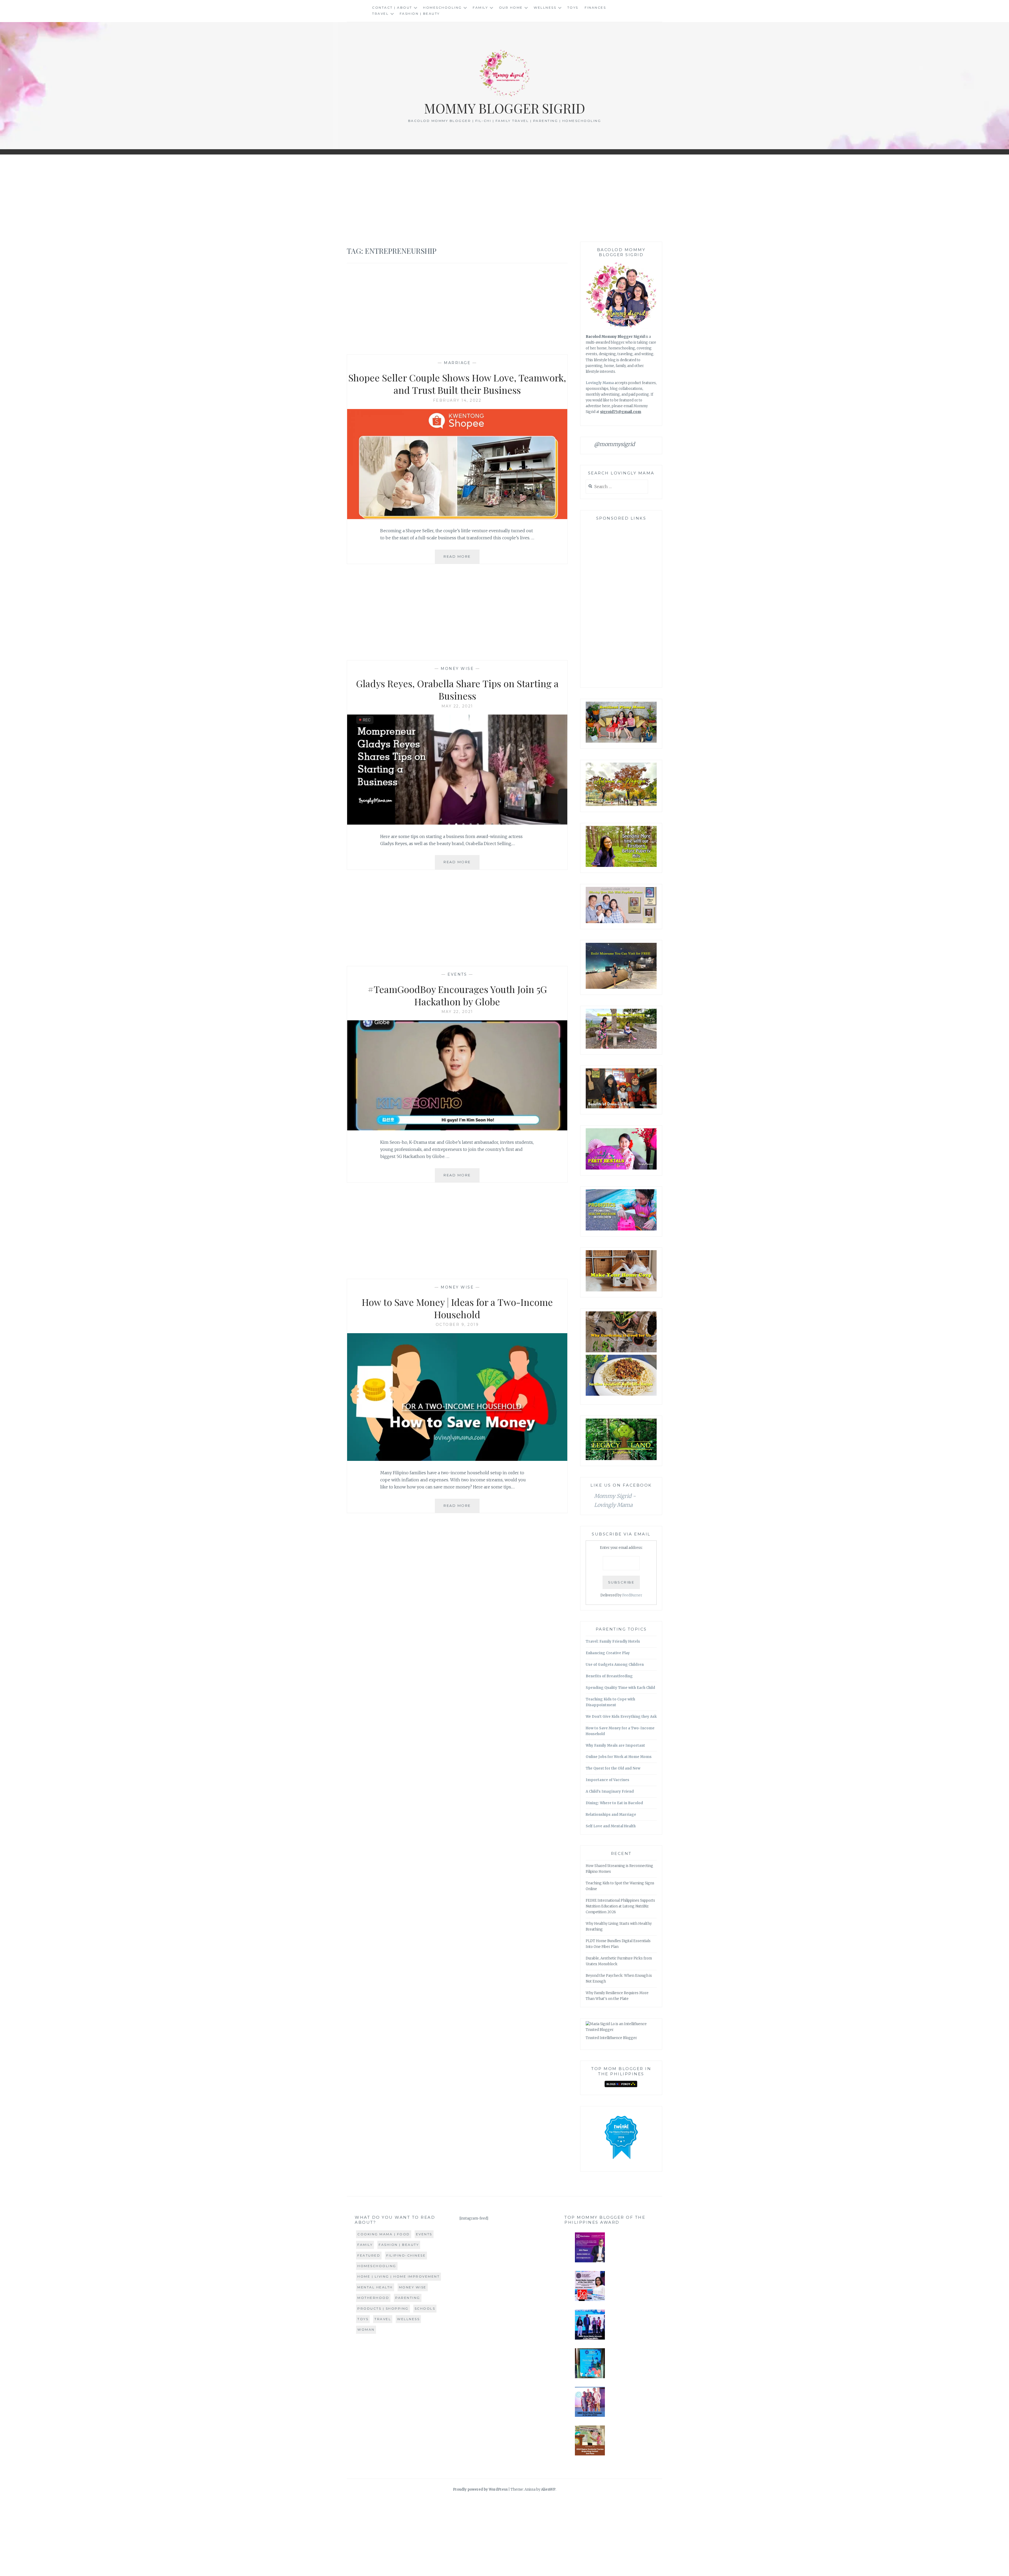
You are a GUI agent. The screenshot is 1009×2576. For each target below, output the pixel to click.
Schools (425, 2308)
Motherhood (373, 2298)
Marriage (457, 363)
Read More (462, 559)
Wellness (545, 7)
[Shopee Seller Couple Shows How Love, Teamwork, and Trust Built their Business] (457, 518)
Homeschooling (442, 7)
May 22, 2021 (457, 706)
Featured (369, 2255)
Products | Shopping (383, 2308)
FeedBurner (632, 1595)
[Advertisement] (504, 198)
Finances (595, 7)
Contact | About (392, 7)
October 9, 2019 (457, 1325)
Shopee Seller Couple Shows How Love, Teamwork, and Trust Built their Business (457, 384)
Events (457, 974)
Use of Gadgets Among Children (615, 1665)
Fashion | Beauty (420, 14)
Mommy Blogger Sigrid (505, 108)
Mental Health (375, 2287)
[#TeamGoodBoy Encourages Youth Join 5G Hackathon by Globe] (457, 1129)
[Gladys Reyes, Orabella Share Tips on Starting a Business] (457, 823)
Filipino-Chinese (406, 2255)
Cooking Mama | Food (384, 2234)
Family (480, 7)
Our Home (511, 7)
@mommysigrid (614, 444)
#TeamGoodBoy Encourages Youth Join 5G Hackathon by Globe (457, 995)
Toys (573, 7)
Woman (366, 2329)
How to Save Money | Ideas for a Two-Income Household (457, 1308)
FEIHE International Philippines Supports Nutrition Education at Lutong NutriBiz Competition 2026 (620, 1906)
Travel (380, 14)
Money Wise (457, 669)
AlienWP (548, 2489)
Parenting (408, 2298)
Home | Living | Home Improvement (398, 2276)
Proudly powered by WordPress (480, 2489)
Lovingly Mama (600, 383)
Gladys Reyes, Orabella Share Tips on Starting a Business (457, 689)
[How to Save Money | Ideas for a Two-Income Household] (457, 1459)
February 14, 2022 (457, 400)
